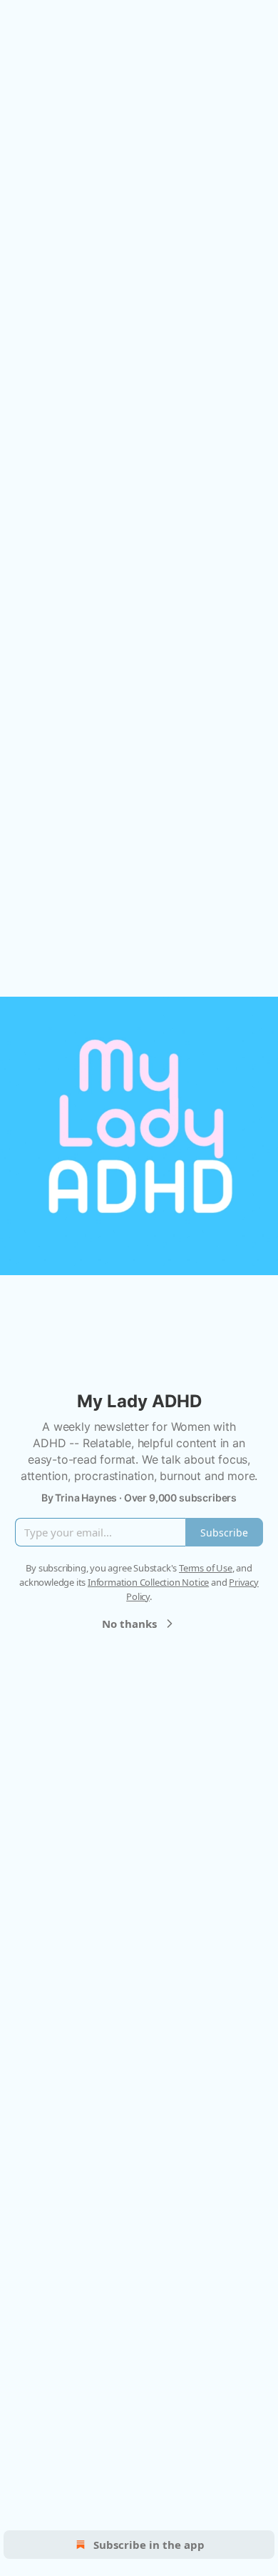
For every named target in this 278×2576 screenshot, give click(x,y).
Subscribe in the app (149, 2545)
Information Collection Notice (148, 1582)
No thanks (129, 1624)
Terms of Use (206, 1568)
